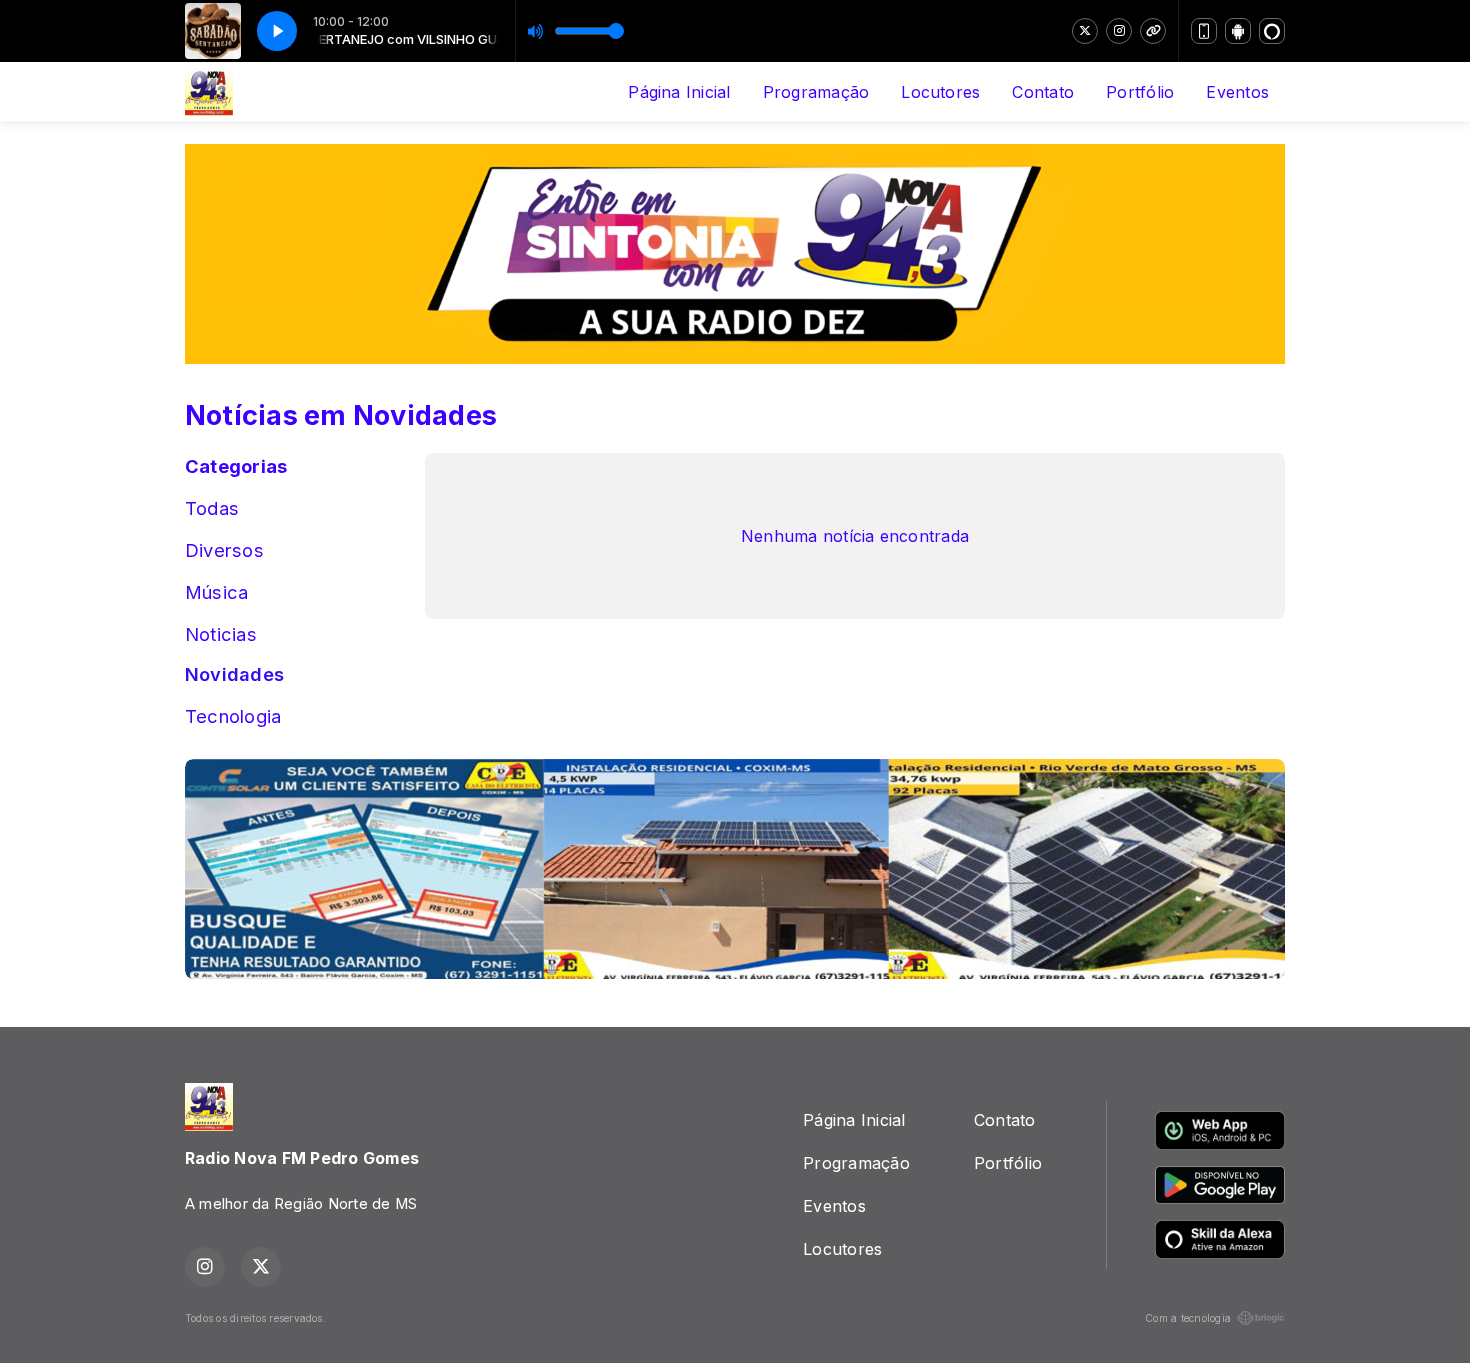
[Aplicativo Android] (1238, 31)
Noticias (221, 634)
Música (216, 592)
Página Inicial (679, 92)
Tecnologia (233, 716)
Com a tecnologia (1188, 1318)
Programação (816, 92)
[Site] (1153, 31)
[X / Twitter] (1085, 31)
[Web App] (1204, 31)
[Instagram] (1119, 31)
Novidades (234, 674)
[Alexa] (1272, 31)
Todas (212, 508)
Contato (1043, 92)
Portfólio (1140, 92)
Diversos (224, 550)
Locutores (940, 92)
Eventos (1237, 92)
